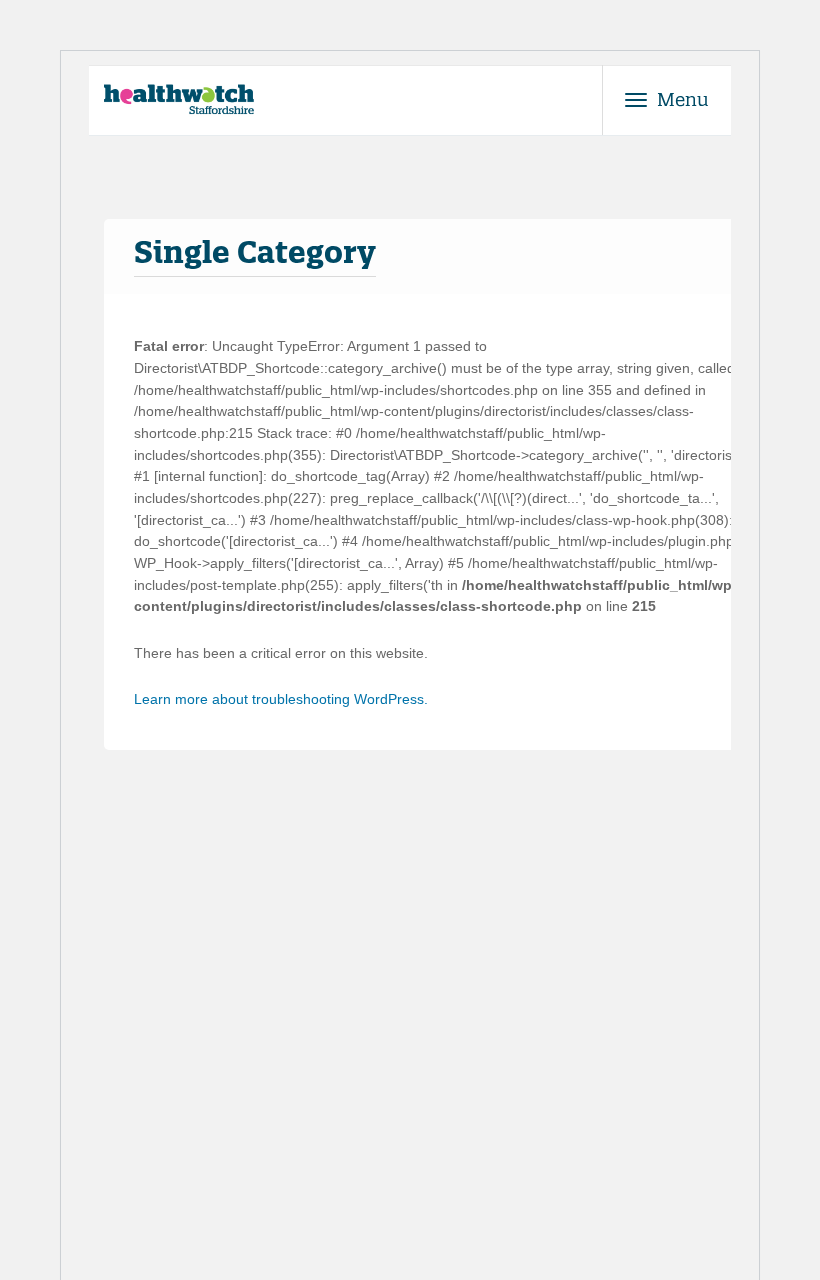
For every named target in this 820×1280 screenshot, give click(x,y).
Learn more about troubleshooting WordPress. (281, 699)
